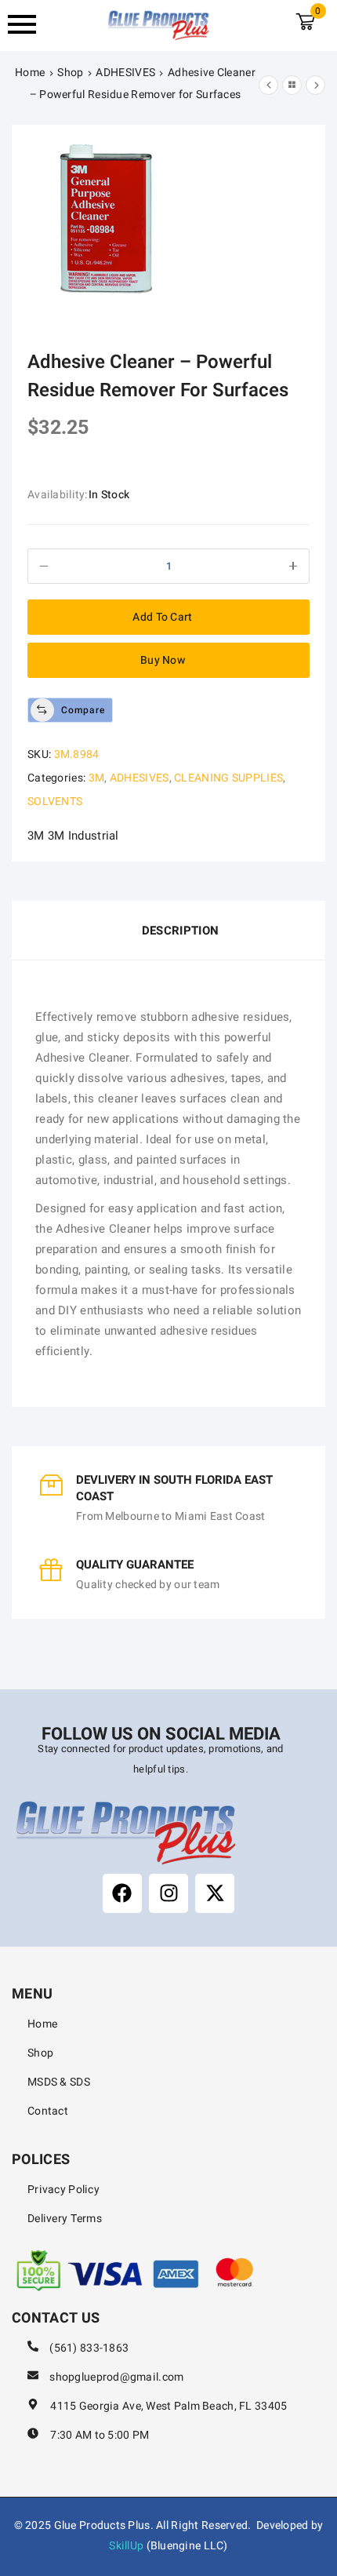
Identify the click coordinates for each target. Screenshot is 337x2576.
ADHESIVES (125, 73)
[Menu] (32, 24)
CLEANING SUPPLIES (228, 778)
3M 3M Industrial (73, 836)
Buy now (163, 660)
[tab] (168, 931)
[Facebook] (122, 1893)
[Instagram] (168, 1893)
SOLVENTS (55, 802)
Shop (70, 73)
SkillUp (126, 2546)
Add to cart (162, 617)
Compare (83, 710)
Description (180, 931)
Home (30, 73)
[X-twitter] (215, 1893)
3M (97, 778)
